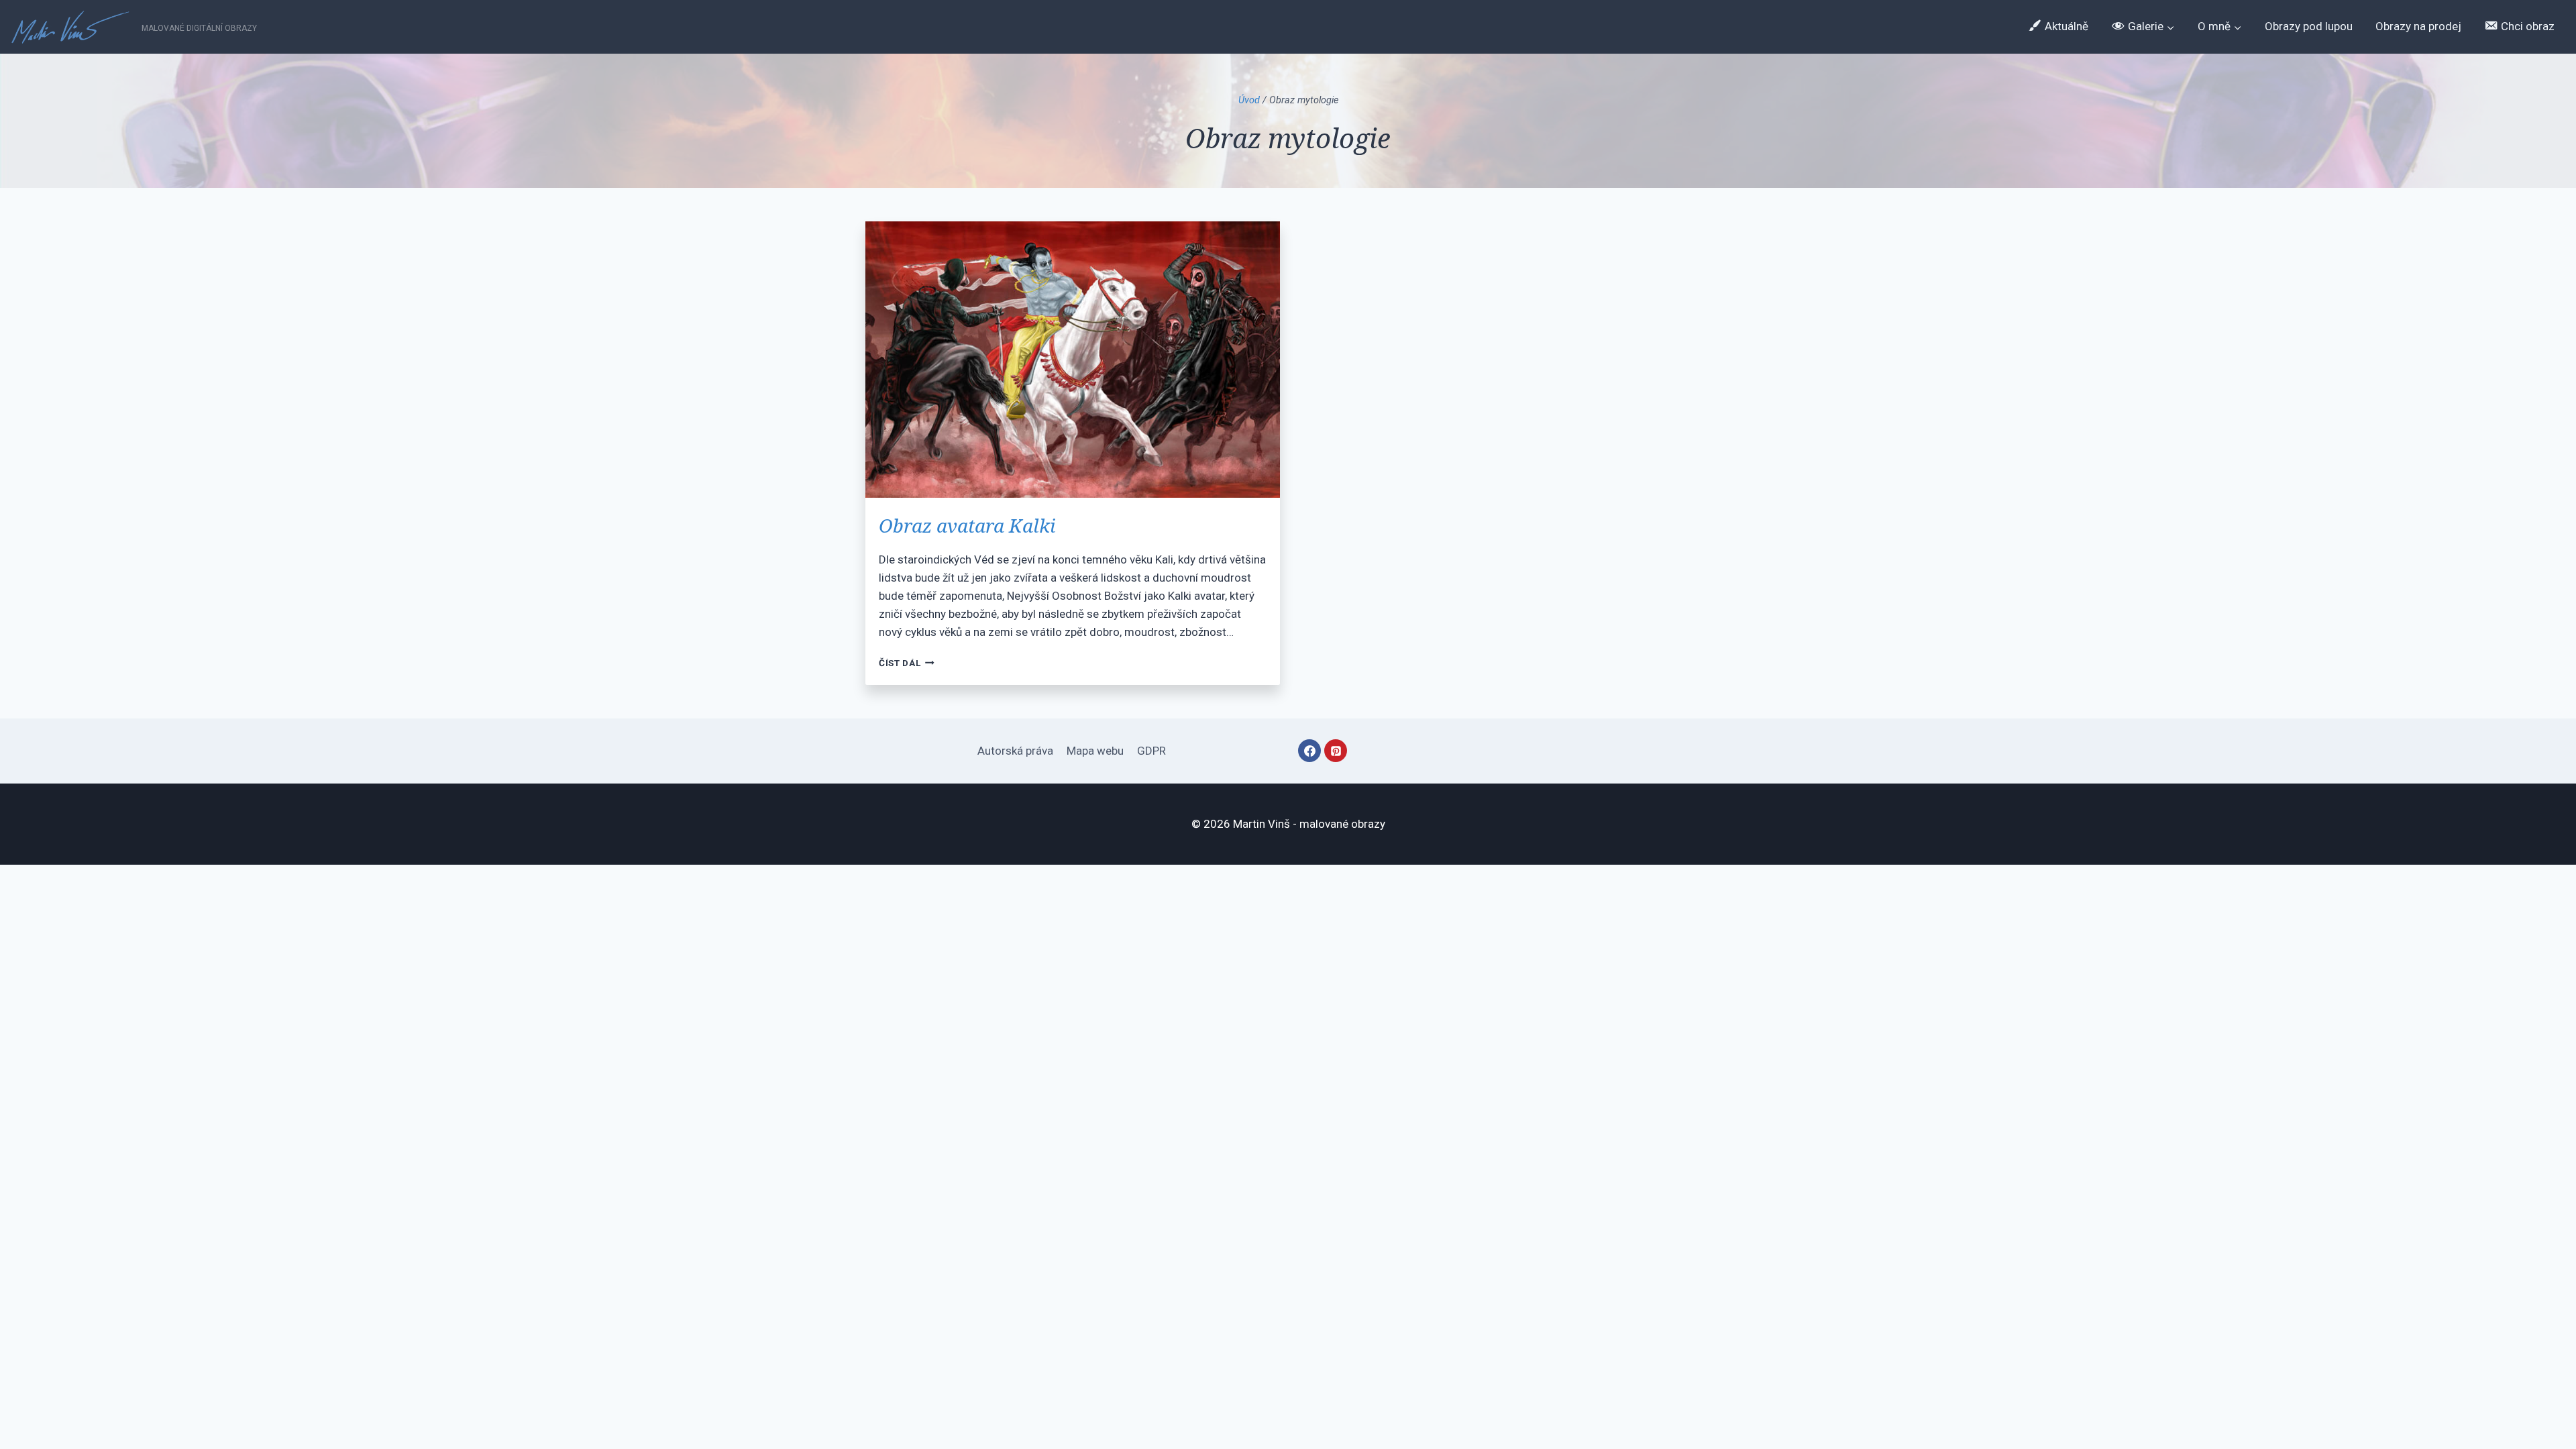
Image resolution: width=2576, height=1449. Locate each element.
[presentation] (1073, 360)
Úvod (1249, 100)
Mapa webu (1095, 751)
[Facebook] (1309, 751)
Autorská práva (1015, 751)
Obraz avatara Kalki (967, 525)
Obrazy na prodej (2418, 26)
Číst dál (907, 663)
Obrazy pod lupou (2309, 26)
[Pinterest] (1336, 751)
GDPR (1151, 751)
